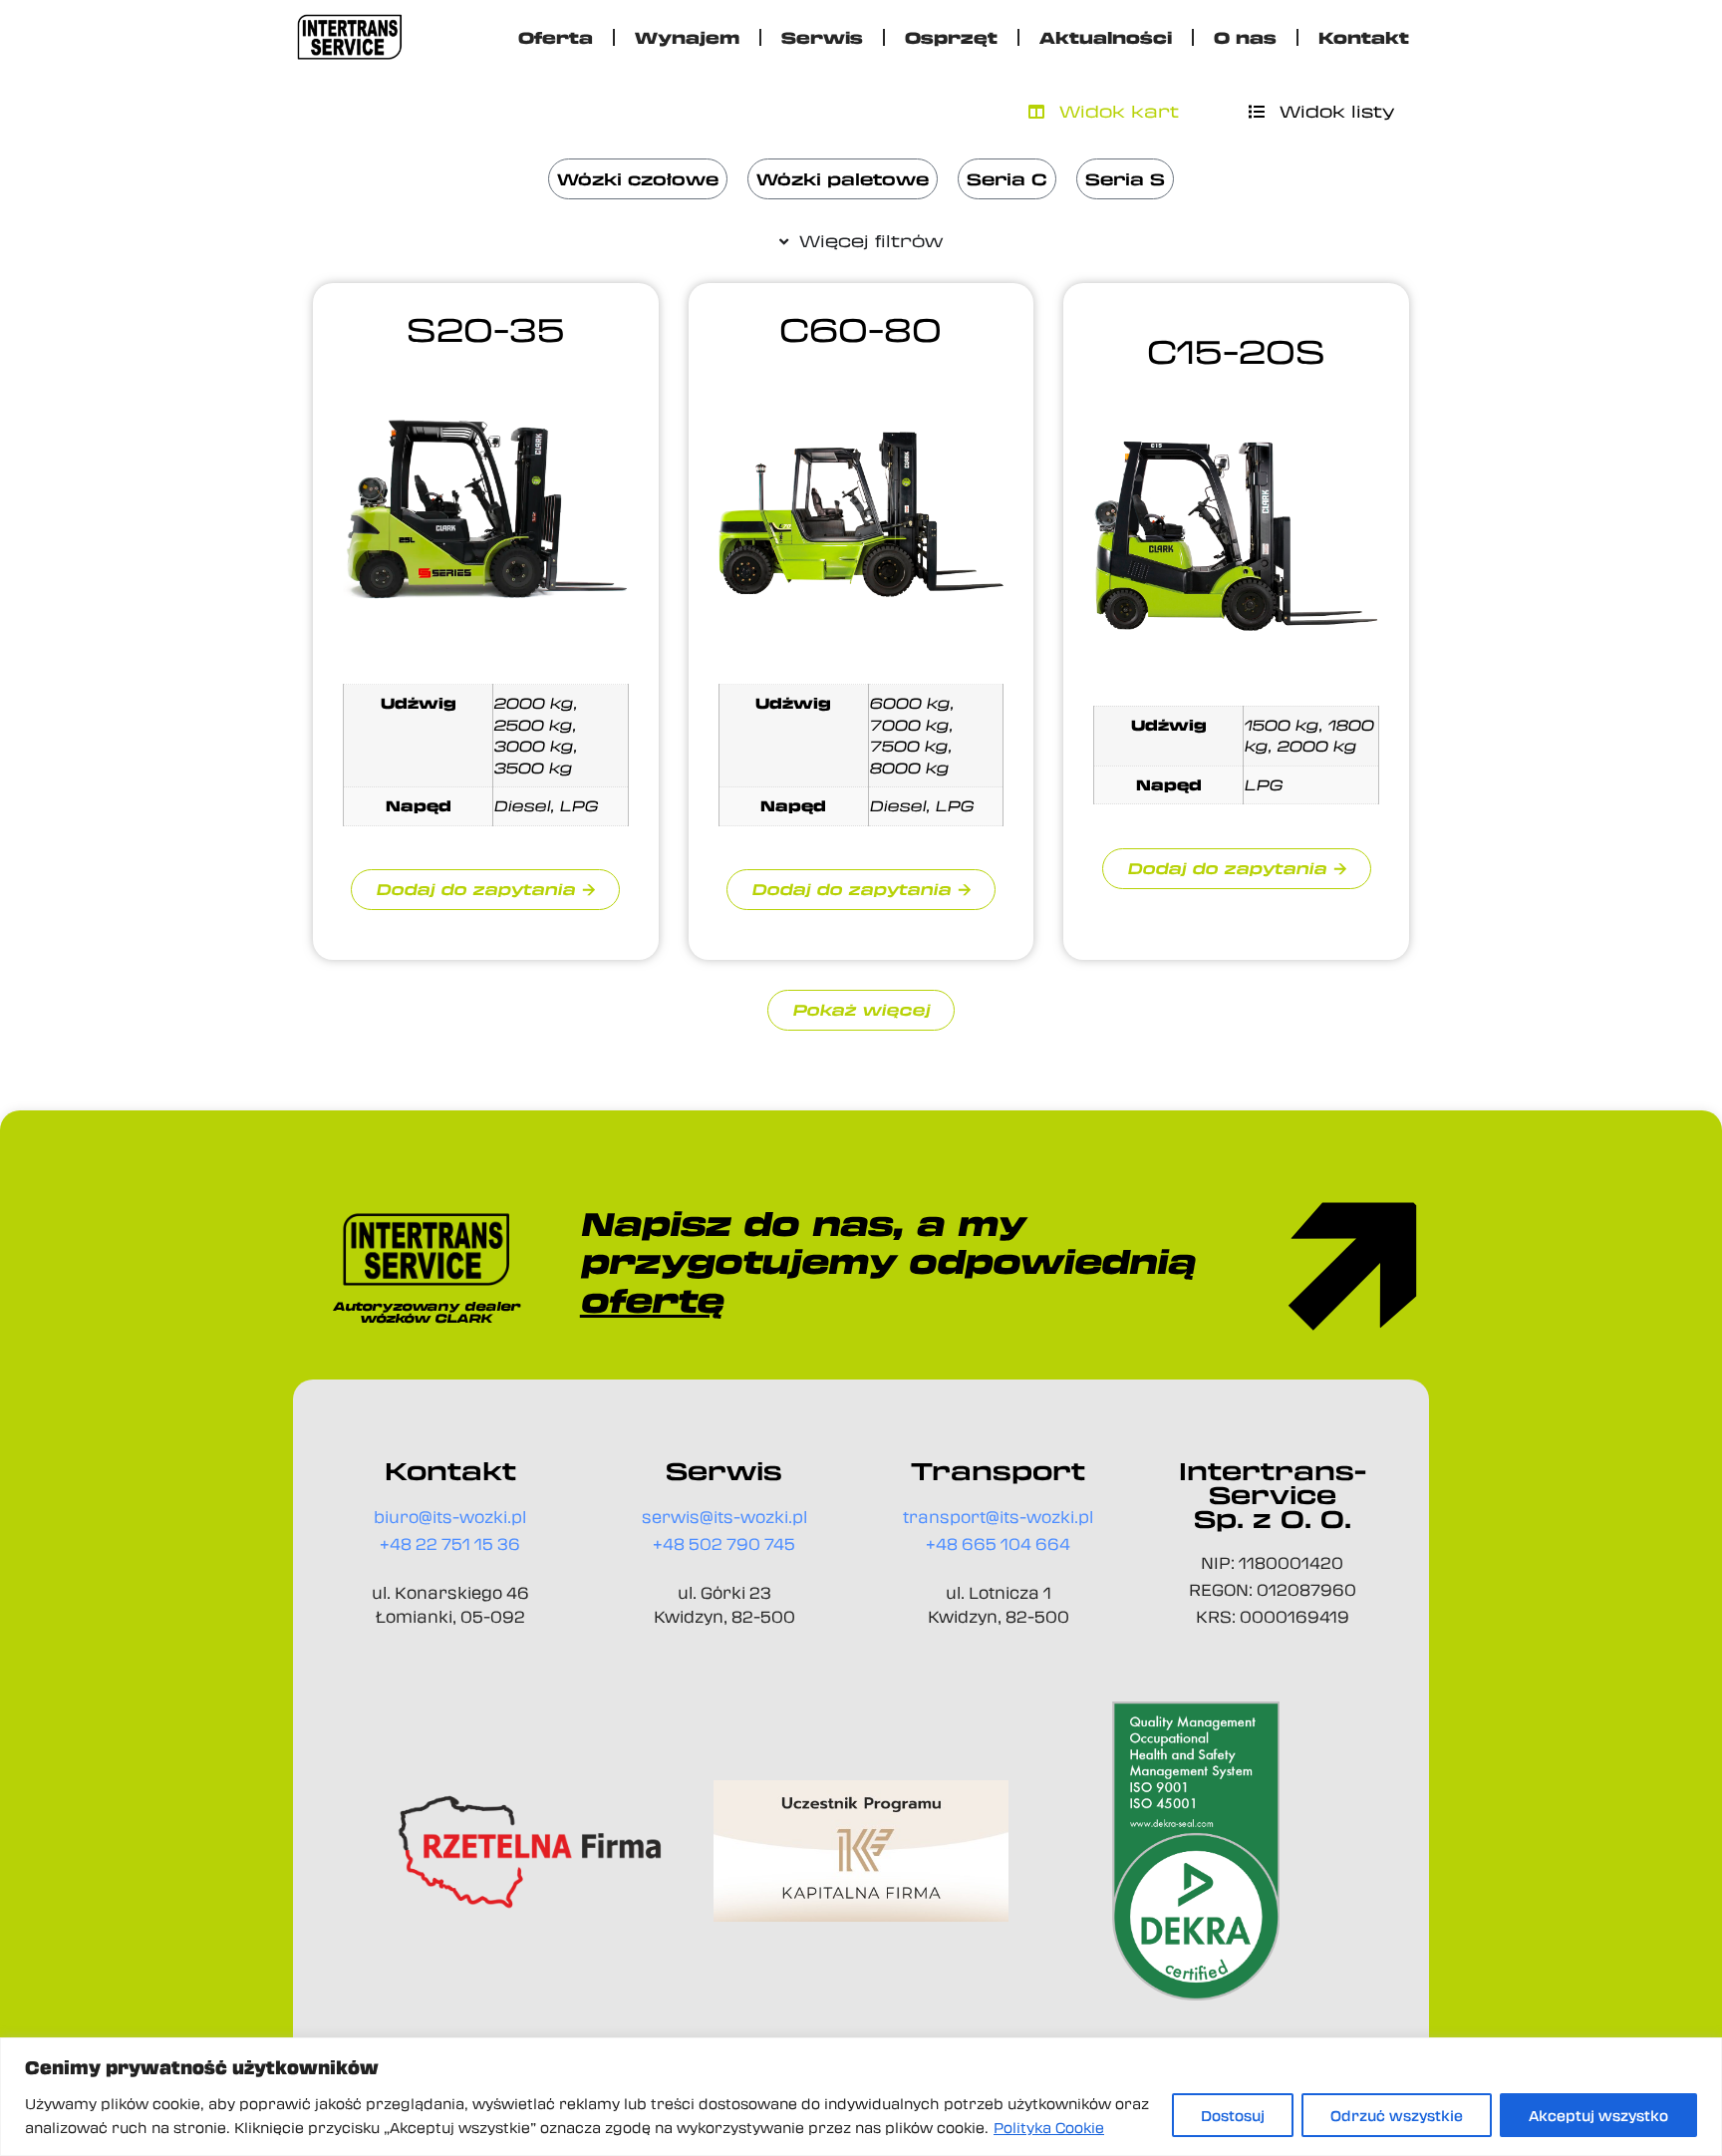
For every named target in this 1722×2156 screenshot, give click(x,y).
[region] (861, 2097)
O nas (1245, 37)
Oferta (556, 37)
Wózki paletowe (843, 179)
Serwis (822, 37)
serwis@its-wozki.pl (724, 1517)
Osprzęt (951, 37)
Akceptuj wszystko (1598, 2115)
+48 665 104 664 (998, 1543)
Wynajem (687, 37)
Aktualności (1106, 37)
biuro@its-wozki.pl (450, 1517)
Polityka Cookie (1049, 2127)
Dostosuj (1233, 2115)
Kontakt (1364, 37)
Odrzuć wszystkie (1397, 2115)
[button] (861, 1010)
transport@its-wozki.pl (998, 1517)
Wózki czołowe (638, 179)
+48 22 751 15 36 (450, 1543)
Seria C (1007, 179)
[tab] (1104, 112)
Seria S (1125, 179)
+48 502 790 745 (724, 1543)
